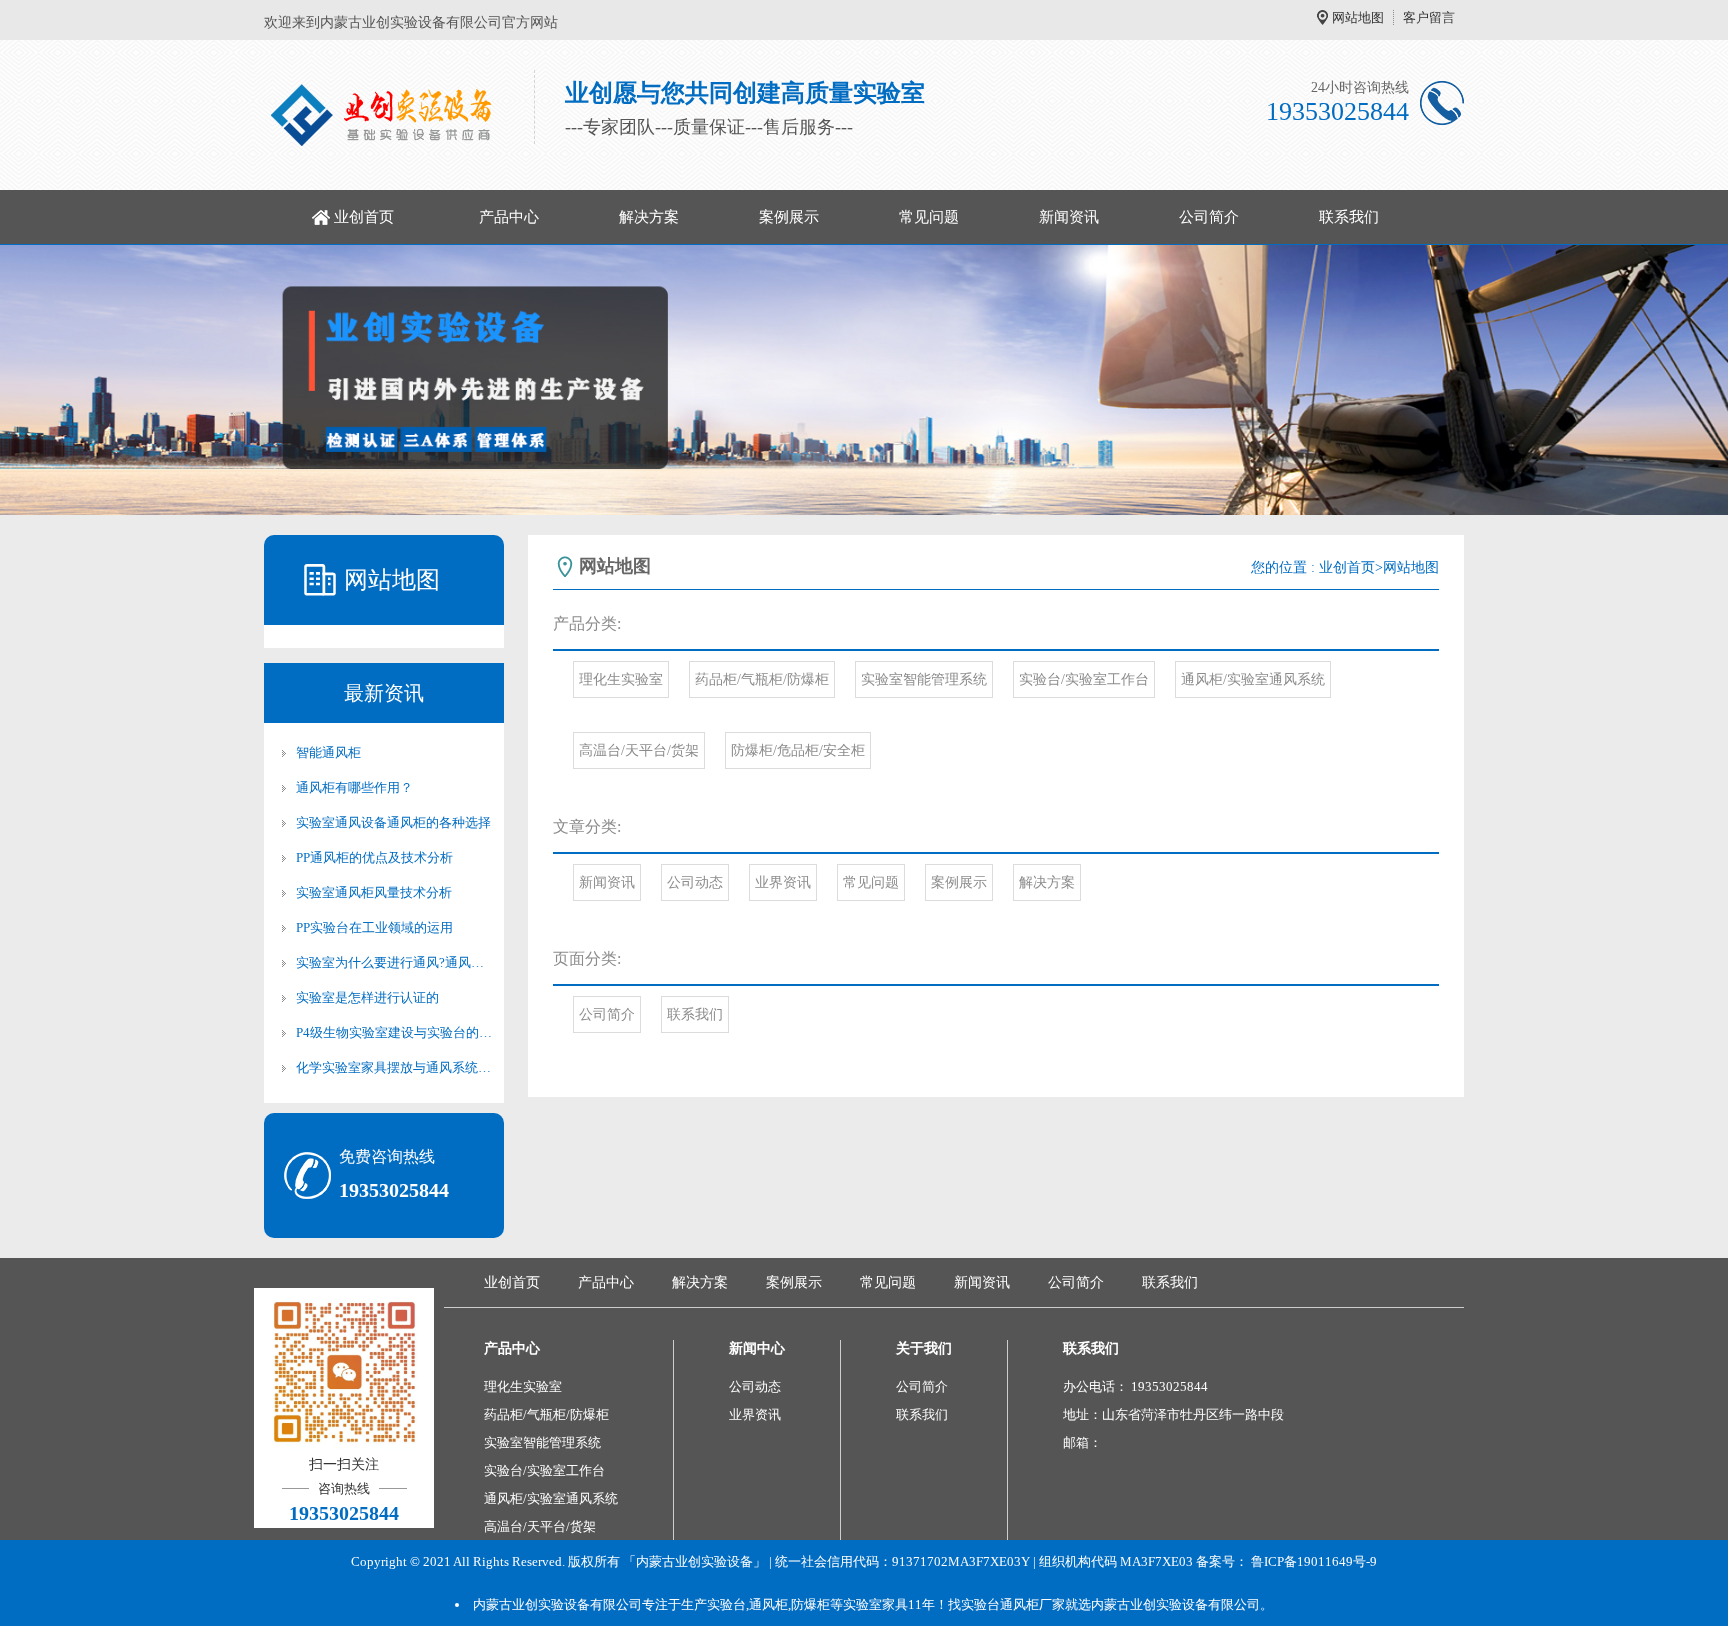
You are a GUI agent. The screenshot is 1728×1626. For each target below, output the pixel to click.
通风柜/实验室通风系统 (1253, 679)
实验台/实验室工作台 (1084, 679)
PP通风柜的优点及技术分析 (374, 857)
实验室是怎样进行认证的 (367, 997)
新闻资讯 (1069, 217)
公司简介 (1209, 217)
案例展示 (789, 217)
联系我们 (1349, 217)
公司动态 (695, 882)
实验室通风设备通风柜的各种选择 (393, 822)
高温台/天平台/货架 (639, 750)
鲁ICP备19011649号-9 (1314, 1561)
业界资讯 (783, 882)
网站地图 (1358, 17)
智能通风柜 (328, 752)
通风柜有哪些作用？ (354, 787)
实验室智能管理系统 (924, 679)
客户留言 (1429, 17)
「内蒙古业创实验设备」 (694, 1561)
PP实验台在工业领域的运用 (374, 927)
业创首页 (364, 217)
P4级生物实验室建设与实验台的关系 (394, 1032)
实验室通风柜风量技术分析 (374, 892)
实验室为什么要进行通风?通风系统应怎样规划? (394, 962)
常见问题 (929, 217)
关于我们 (924, 1348)
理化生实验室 (621, 679)
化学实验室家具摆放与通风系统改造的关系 (394, 1067)
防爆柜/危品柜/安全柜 (798, 750)
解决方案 (649, 217)
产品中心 (509, 217)
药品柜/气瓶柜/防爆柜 (762, 679)
